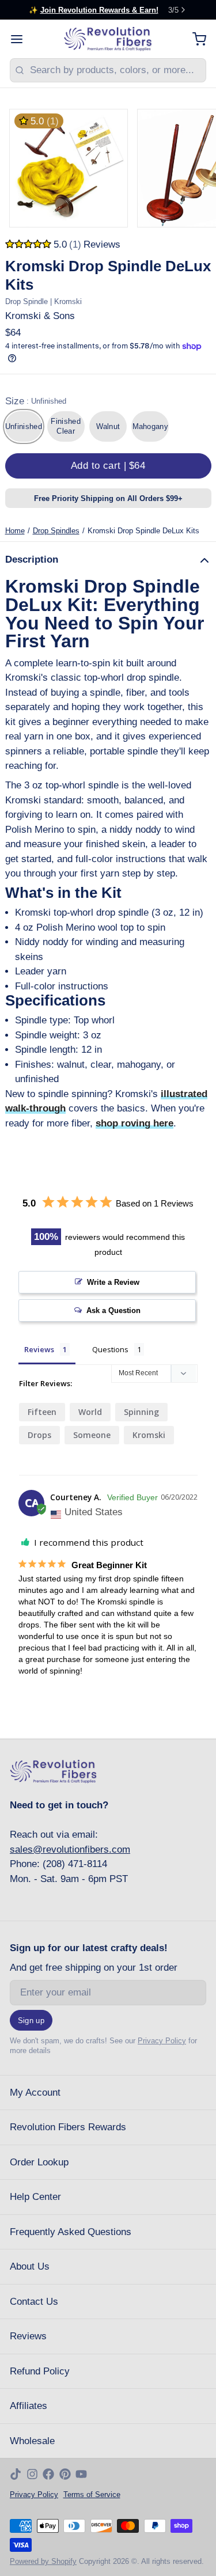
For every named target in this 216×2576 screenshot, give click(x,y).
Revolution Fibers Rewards (68, 2127)
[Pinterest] (65, 2474)
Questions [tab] (110, 1349)
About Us (30, 2266)
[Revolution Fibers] (108, 39)
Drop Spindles (56, 531)
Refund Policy (40, 2371)
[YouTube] (81, 2474)
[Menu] (22, 39)
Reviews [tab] (39, 1349)
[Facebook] (48, 2474)
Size (36, 401)
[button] (108, 466)
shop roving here (134, 1123)
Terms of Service (92, 2495)
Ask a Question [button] (113, 1310)
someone (92, 1435)
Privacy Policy (162, 2041)
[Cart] (194, 39)
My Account (35, 2093)
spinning (141, 1412)
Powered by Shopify (43, 2561)
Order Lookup (39, 2162)
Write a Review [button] (113, 1282)
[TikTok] (16, 2474)
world (90, 1412)
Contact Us (34, 2302)
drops (39, 1435)
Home (15, 531)
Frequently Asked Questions (71, 2232)
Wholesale (32, 2441)
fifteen (42, 1412)
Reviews (28, 2336)
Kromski (149, 1435)
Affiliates (29, 2406)
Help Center (35, 2197)
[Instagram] (32, 2474)
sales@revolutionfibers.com (70, 1850)
